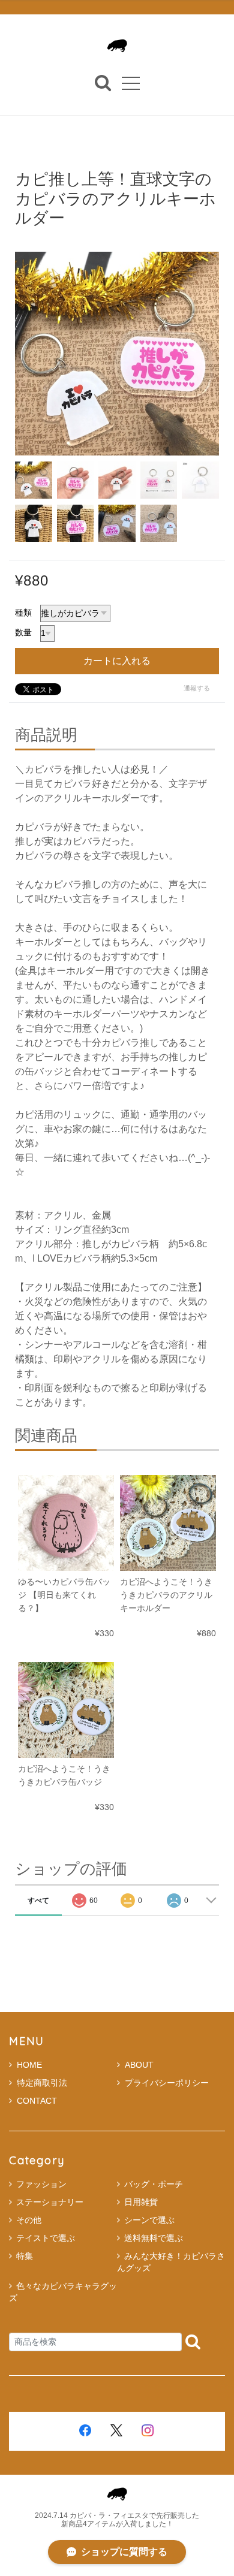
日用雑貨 (141, 2202)
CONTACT (37, 2101)
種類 (23, 613)
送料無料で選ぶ (154, 2238)
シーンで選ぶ (149, 2220)
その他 (29, 2220)
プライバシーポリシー (167, 2083)
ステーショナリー (50, 2202)
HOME (29, 2065)
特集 (25, 2256)
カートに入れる (117, 661)
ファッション (41, 2184)
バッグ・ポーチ (154, 2184)
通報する (197, 688)
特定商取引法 (42, 2083)
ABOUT (139, 2065)
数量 (23, 632)
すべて (38, 1901)
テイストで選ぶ (46, 2238)
